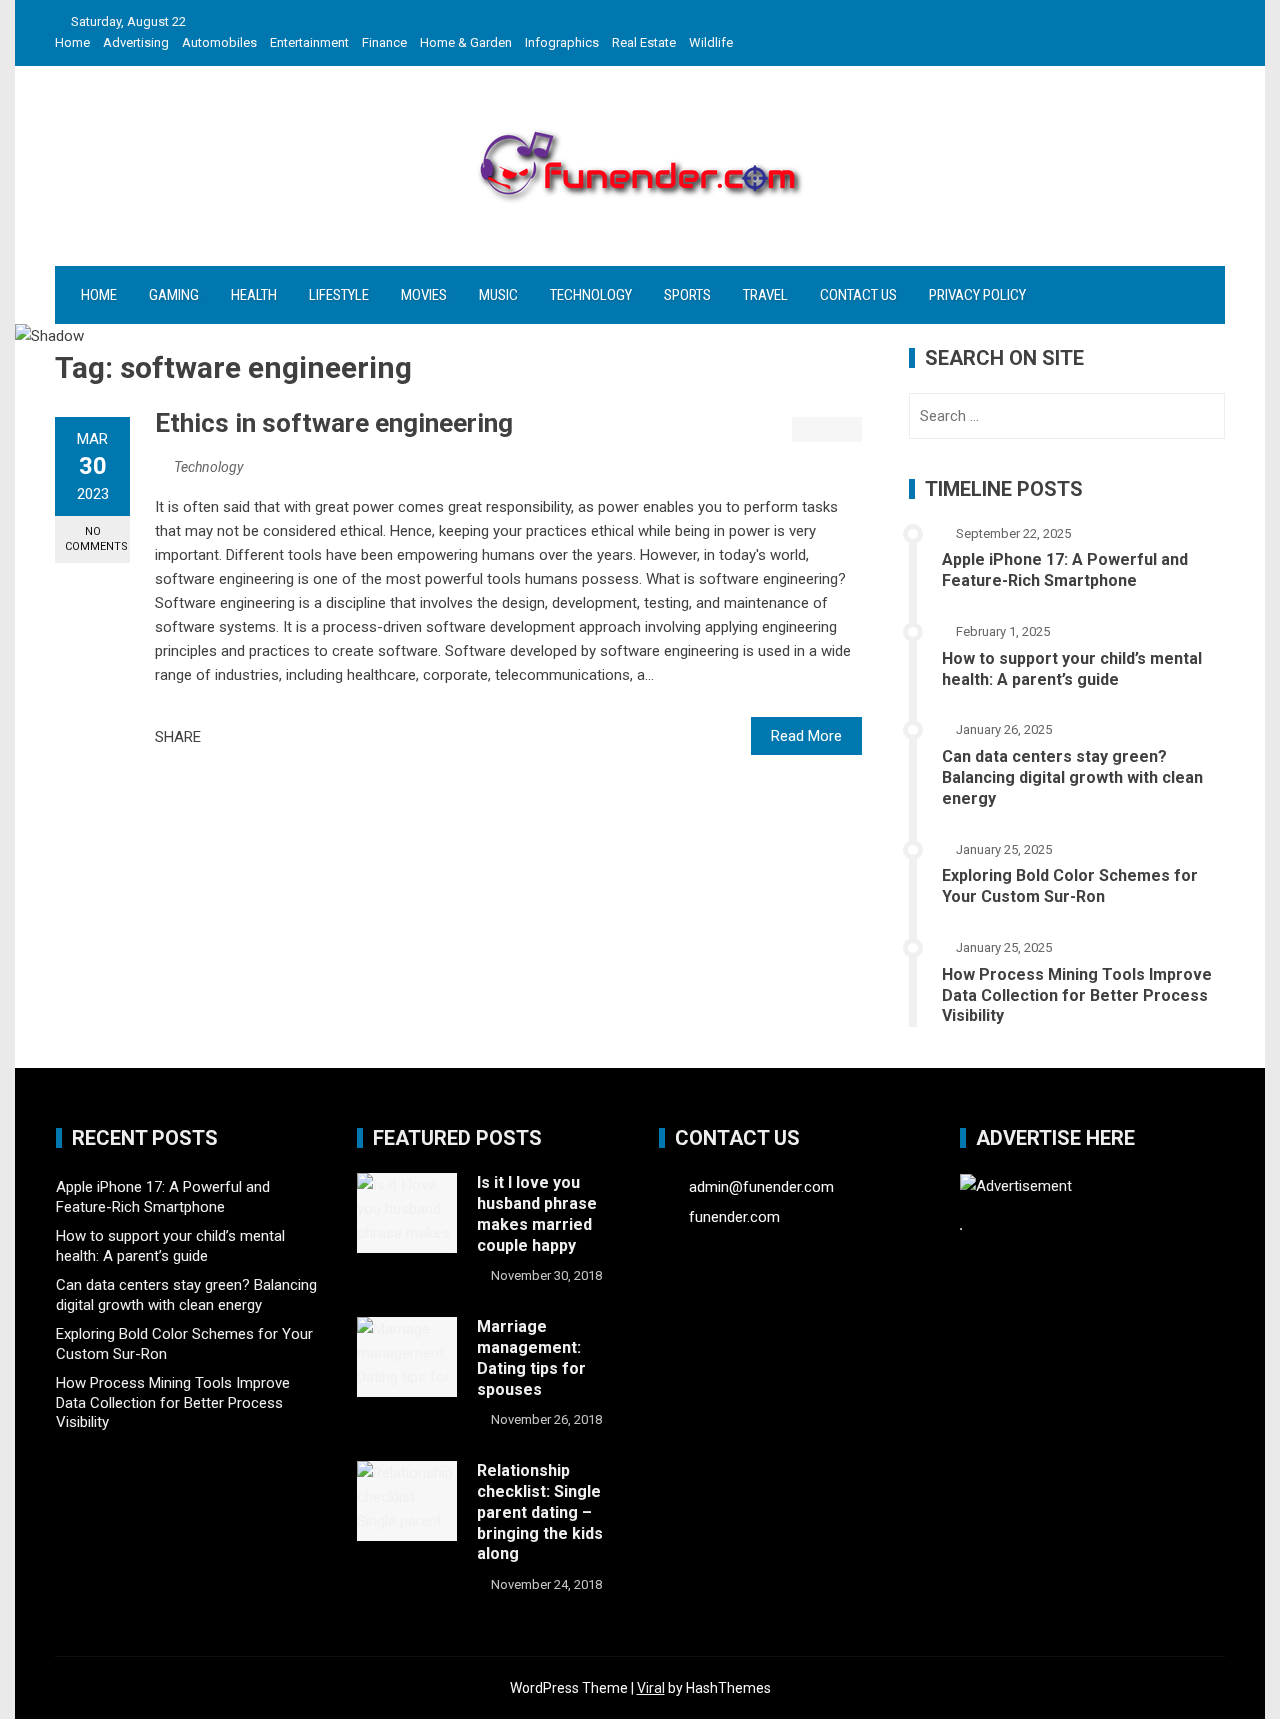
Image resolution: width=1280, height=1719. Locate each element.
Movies (424, 295)
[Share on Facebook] (222, 737)
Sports (687, 295)
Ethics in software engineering (334, 423)
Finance (384, 42)
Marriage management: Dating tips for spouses (531, 1357)
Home (72, 42)
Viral (651, 1688)
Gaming (174, 295)
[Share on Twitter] (244, 737)
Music (498, 295)
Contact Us (858, 295)
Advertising (136, 42)
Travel (765, 295)
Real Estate (644, 42)
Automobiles (219, 42)
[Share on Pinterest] (266, 737)
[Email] (288, 737)
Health (254, 295)
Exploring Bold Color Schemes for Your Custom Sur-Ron (1070, 886)
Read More (806, 736)
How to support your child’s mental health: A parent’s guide (1072, 669)
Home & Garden (466, 42)
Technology (591, 295)
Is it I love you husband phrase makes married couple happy (537, 1213)
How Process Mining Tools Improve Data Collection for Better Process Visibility (1077, 995)
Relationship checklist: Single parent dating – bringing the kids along (540, 1512)
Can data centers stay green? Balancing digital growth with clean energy (1072, 777)
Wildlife (711, 42)
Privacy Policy (977, 295)
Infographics (562, 42)
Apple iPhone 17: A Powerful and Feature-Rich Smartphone (1065, 570)
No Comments (96, 539)
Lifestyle (339, 295)
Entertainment (309, 42)
